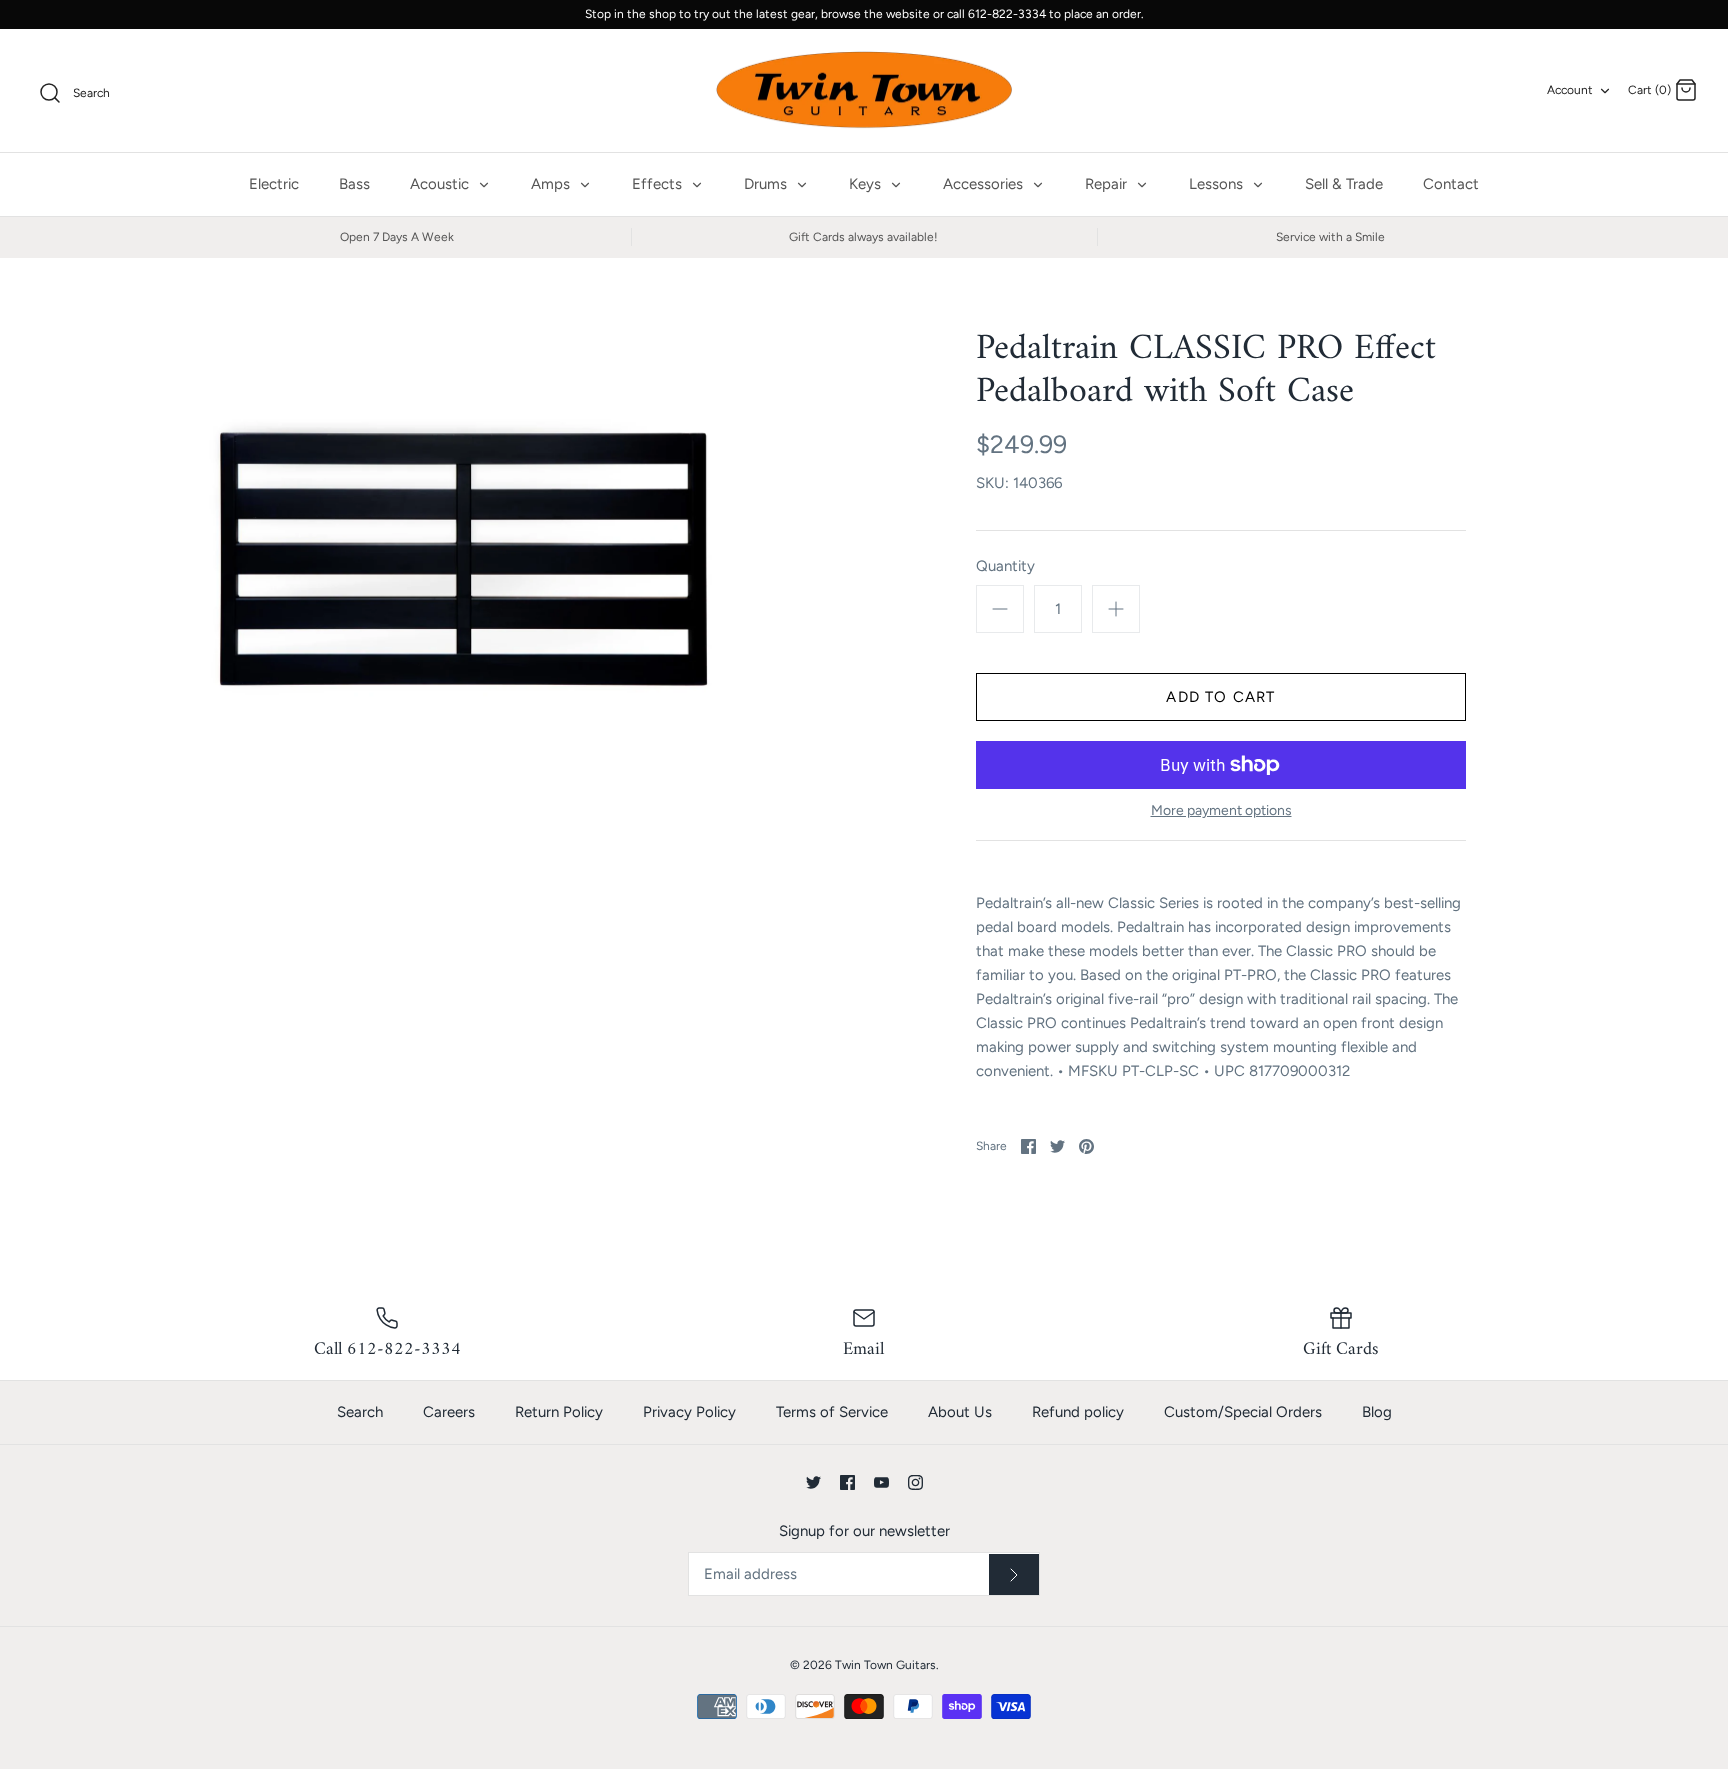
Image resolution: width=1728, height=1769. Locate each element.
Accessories (985, 184)
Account (1570, 90)
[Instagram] (915, 1482)
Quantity (1005, 566)
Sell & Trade (1344, 184)
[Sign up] (1014, 1575)
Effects (659, 184)
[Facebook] (847, 1482)
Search (360, 1412)
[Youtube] (881, 1482)
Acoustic (441, 184)
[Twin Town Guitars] (864, 91)
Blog (1377, 1412)
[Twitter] (813, 1482)
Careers (449, 1412)
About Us (960, 1412)
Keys (867, 184)
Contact (1451, 184)
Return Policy (559, 1412)
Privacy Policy (689, 1412)
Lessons (1218, 184)
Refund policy (1078, 1412)
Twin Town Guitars (885, 1665)
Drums (767, 184)
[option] (472, 533)
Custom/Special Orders (1243, 1412)
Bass (354, 184)
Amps (552, 184)
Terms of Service (832, 1412)
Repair (1108, 184)
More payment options (1221, 811)
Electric (274, 184)
